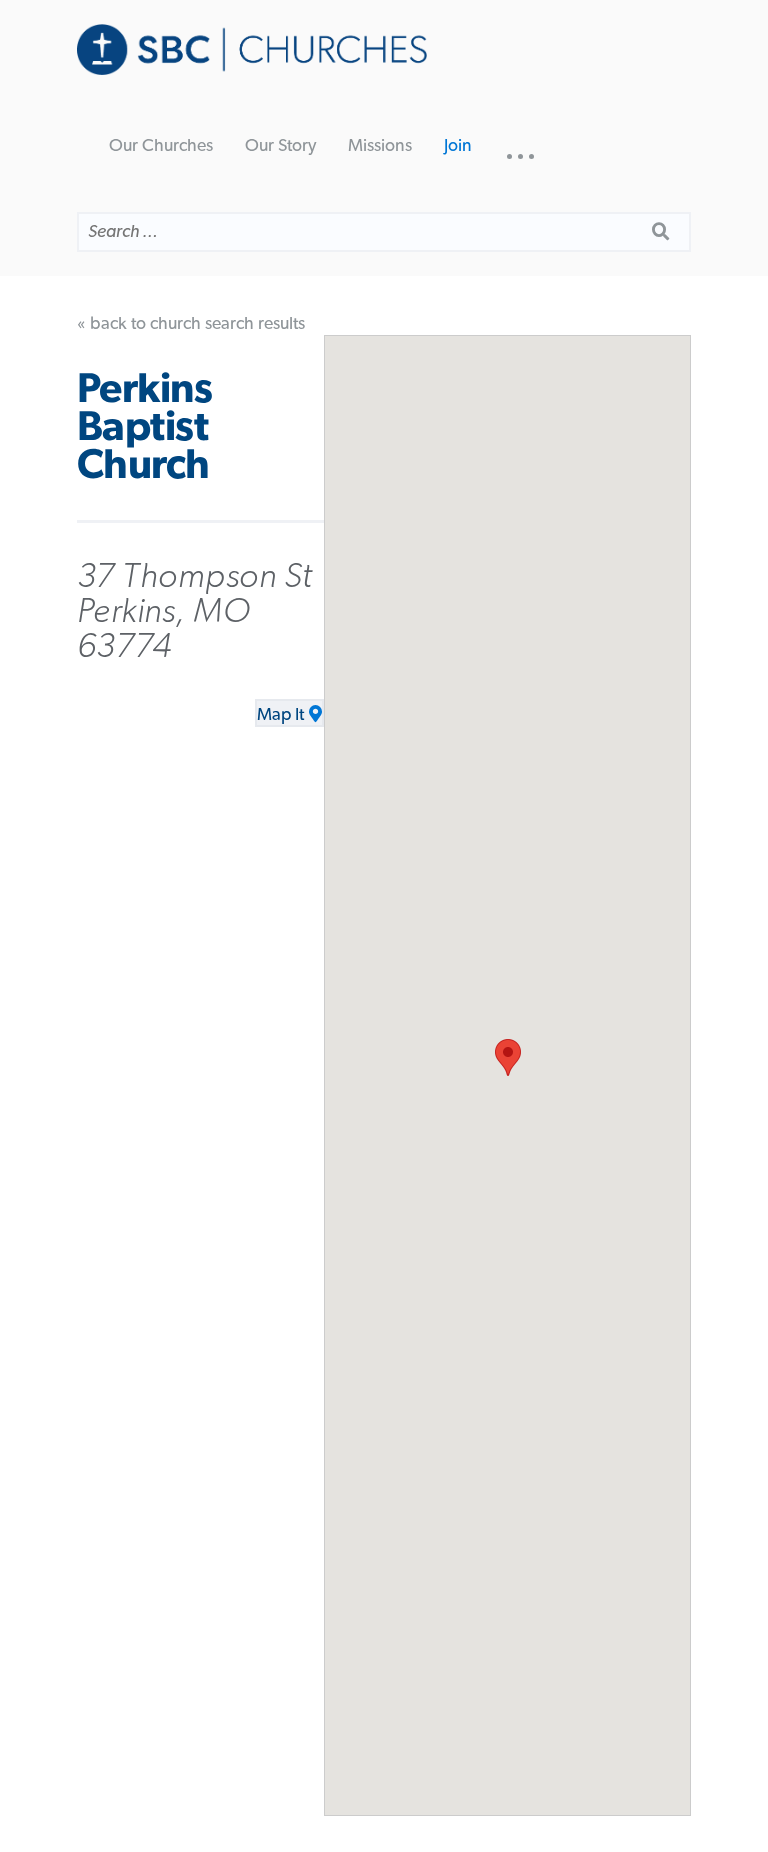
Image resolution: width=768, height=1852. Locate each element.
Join (458, 146)
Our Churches (161, 146)
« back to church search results (191, 324)
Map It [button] (280, 715)
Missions (380, 146)
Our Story (280, 146)
